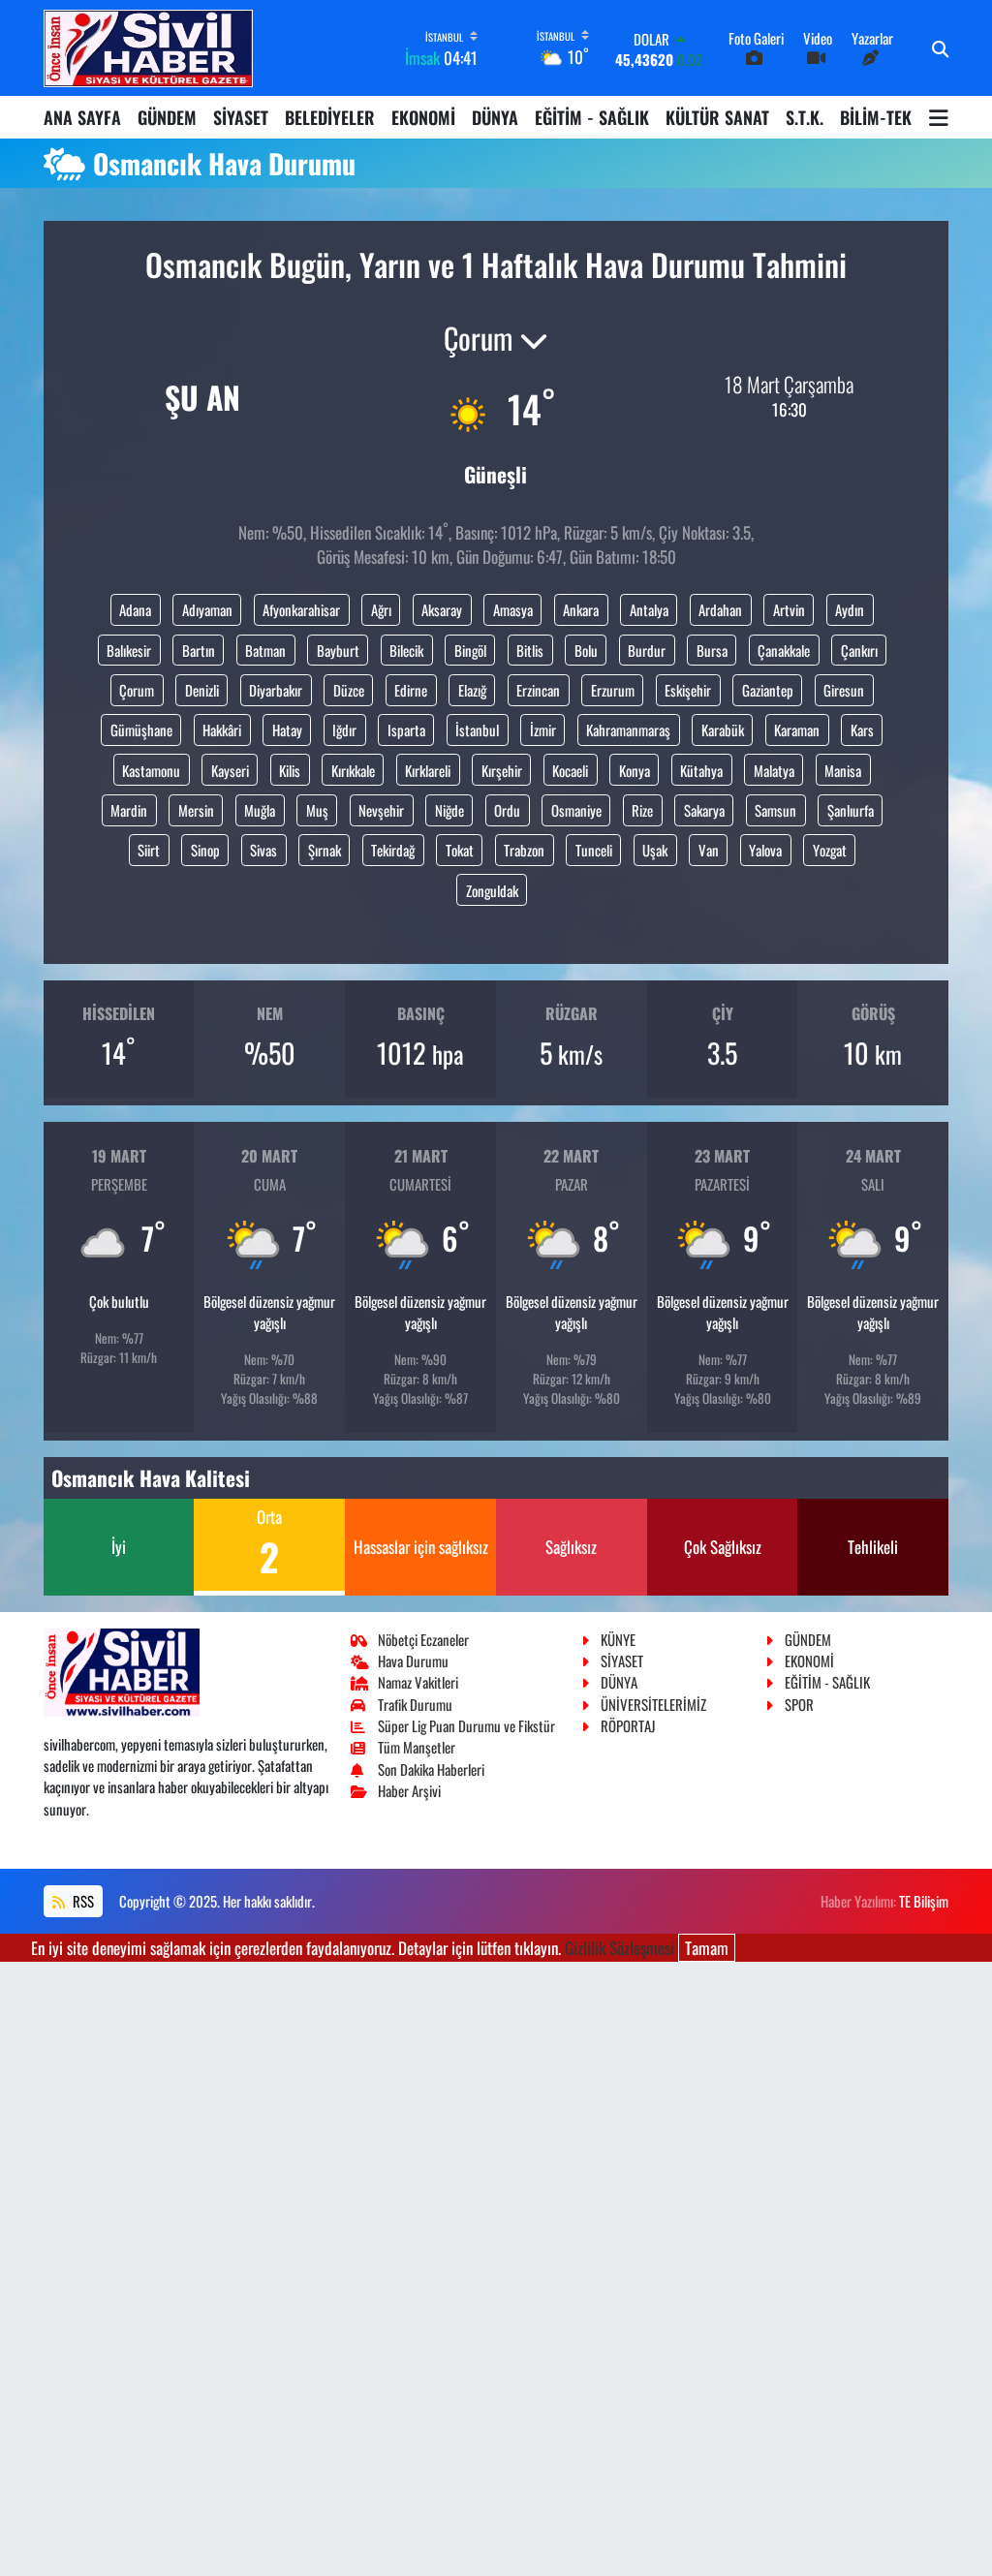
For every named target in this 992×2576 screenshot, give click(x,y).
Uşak (655, 850)
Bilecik (406, 650)
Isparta (406, 729)
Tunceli (594, 850)
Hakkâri (222, 729)
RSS (82, 1901)
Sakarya (704, 810)
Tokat (460, 850)
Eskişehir (688, 690)
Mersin (196, 810)
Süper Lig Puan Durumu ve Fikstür (466, 1725)
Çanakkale (784, 650)
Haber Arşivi (409, 1790)
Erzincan (538, 690)
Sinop (205, 850)
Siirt (149, 850)
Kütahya (701, 770)
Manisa (843, 770)
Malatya (774, 770)
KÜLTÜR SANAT (717, 117)
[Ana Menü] (939, 117)
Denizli (202, 690)
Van (709, 850)
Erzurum (613, 690)
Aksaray (442, 609)
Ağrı (381, 609)
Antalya (649, 609)
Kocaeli (570, 770)
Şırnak (325, 850)
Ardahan (720, 609)
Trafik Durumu (415, 1704)
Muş (317, 810)
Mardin (129, 810)
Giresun (844, 690)
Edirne (411, 690)
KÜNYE (618, 1639)
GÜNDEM (167, 117)
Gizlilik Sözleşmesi (620, 1948)
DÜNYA (495, 117)
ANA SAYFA (82, 117)
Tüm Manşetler (417, 1747)
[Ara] (940, 48)
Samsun (775, 810)
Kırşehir (502, 770)
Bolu (586, 650)
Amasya (513, 609)
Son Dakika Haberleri (431, 1769)
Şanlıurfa (851, 810)
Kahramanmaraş (628, 729)
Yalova (765, 850)
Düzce (349, 690)
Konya (635, 770)
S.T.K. (805, 117)
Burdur (647, 650)
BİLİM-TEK (876, 117)
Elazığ (472, 690)
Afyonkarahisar (301, 609)
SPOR (799, 1704)
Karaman (797, 729)
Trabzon (524, 850)
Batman (265, 650)
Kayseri (230, 770)
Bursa (712, 650)
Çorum (137, 690)
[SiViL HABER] (148, 48)
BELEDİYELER (330, 117)
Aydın (850, 609)
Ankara (581, 609)
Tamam (707, 1948)
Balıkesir (129, 650)
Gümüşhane (141, 729)
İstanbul (477, 729)
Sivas (263, 850)
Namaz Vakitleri (418, 1682)
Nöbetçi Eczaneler (423, 1639)
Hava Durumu (413, 1660)
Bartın (199, 650)
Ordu (507, 810)
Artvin (789, 609)
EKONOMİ (423, 117)
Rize (642, 810)
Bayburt (338, 650)
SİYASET (241, 117)
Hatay (287, 729)
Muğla (260, 810)
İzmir (543, 729)
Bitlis (530, 650)
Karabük (723, 729)
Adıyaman (207, 609)
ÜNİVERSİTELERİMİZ (653, 1704)
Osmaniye (576, 810)
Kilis (290, 770)
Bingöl (470, 650)
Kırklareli (428, 770)
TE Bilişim (924, 1901)
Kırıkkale (353, 770)
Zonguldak (492, 890)
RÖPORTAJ (628, 1725)
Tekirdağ (393, 850)
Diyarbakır (276, 690)
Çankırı (859, 650)
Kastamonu (151, 770)
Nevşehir (381, 810)
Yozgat (830, 850)
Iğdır (344, 729)
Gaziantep (768, 690)
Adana (135, 609)
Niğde (449, 810)
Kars (862, 729)
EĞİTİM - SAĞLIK (592, 117)
